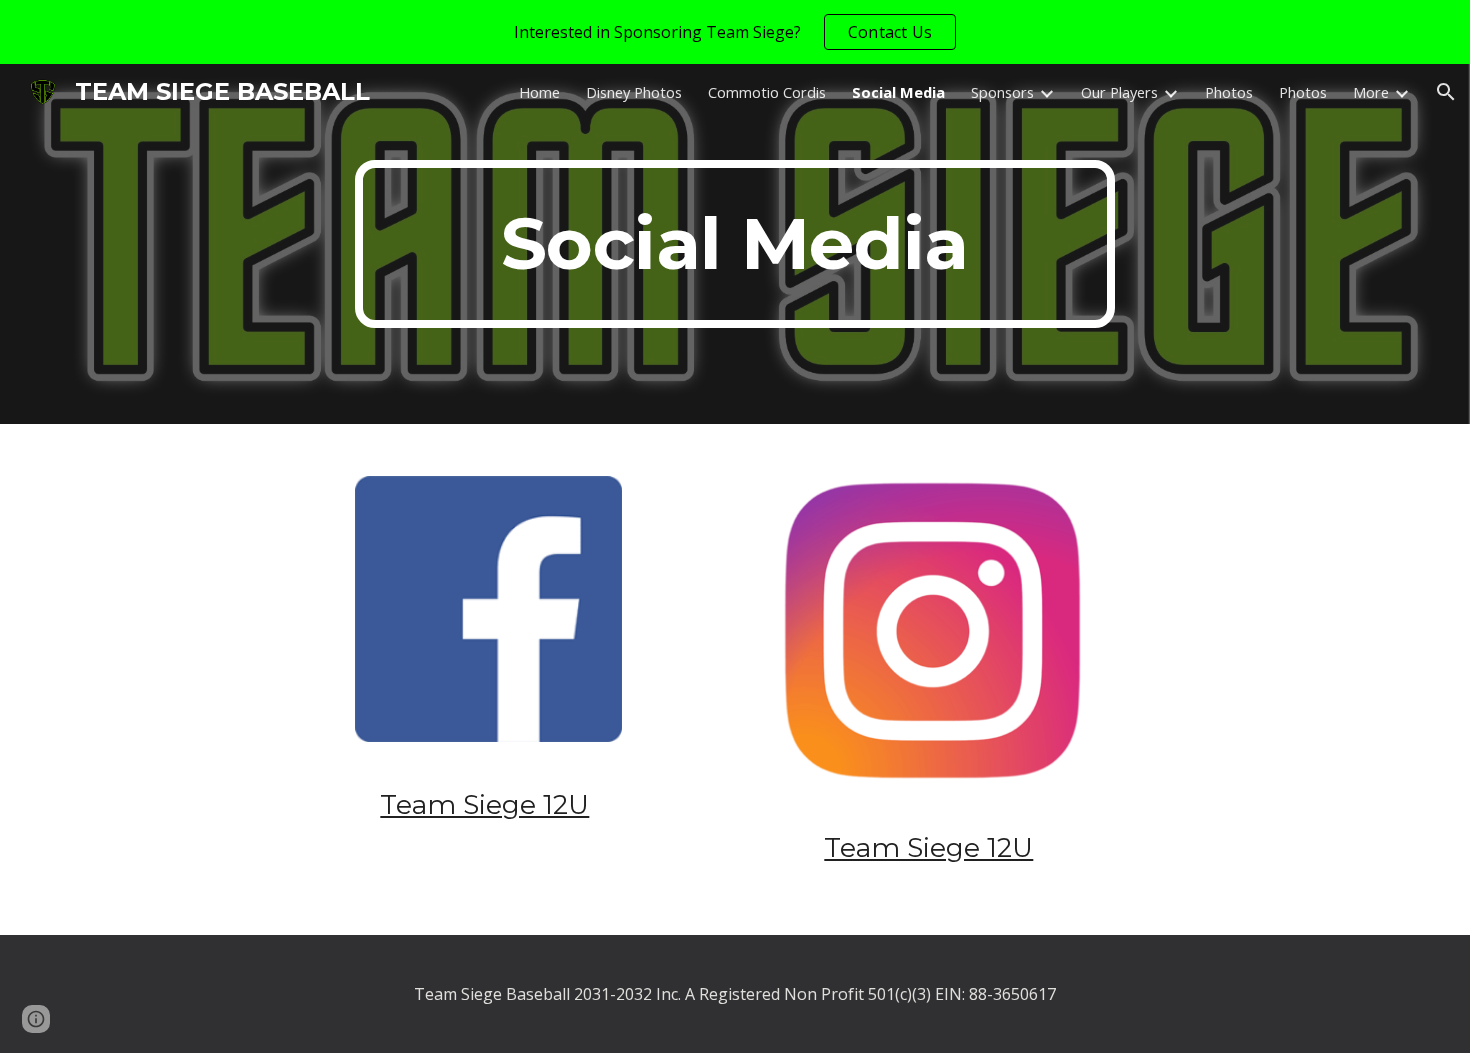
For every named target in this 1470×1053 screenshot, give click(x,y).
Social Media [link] (898, 92)
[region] (735, 32)
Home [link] (539, 92)
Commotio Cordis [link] (767, 92)
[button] (1446, 92)
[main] (735, 244)
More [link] (1371, 92)
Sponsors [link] (1002, 92)
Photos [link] (1229, 92)
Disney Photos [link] (634, 92)
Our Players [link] (1119, 92)
